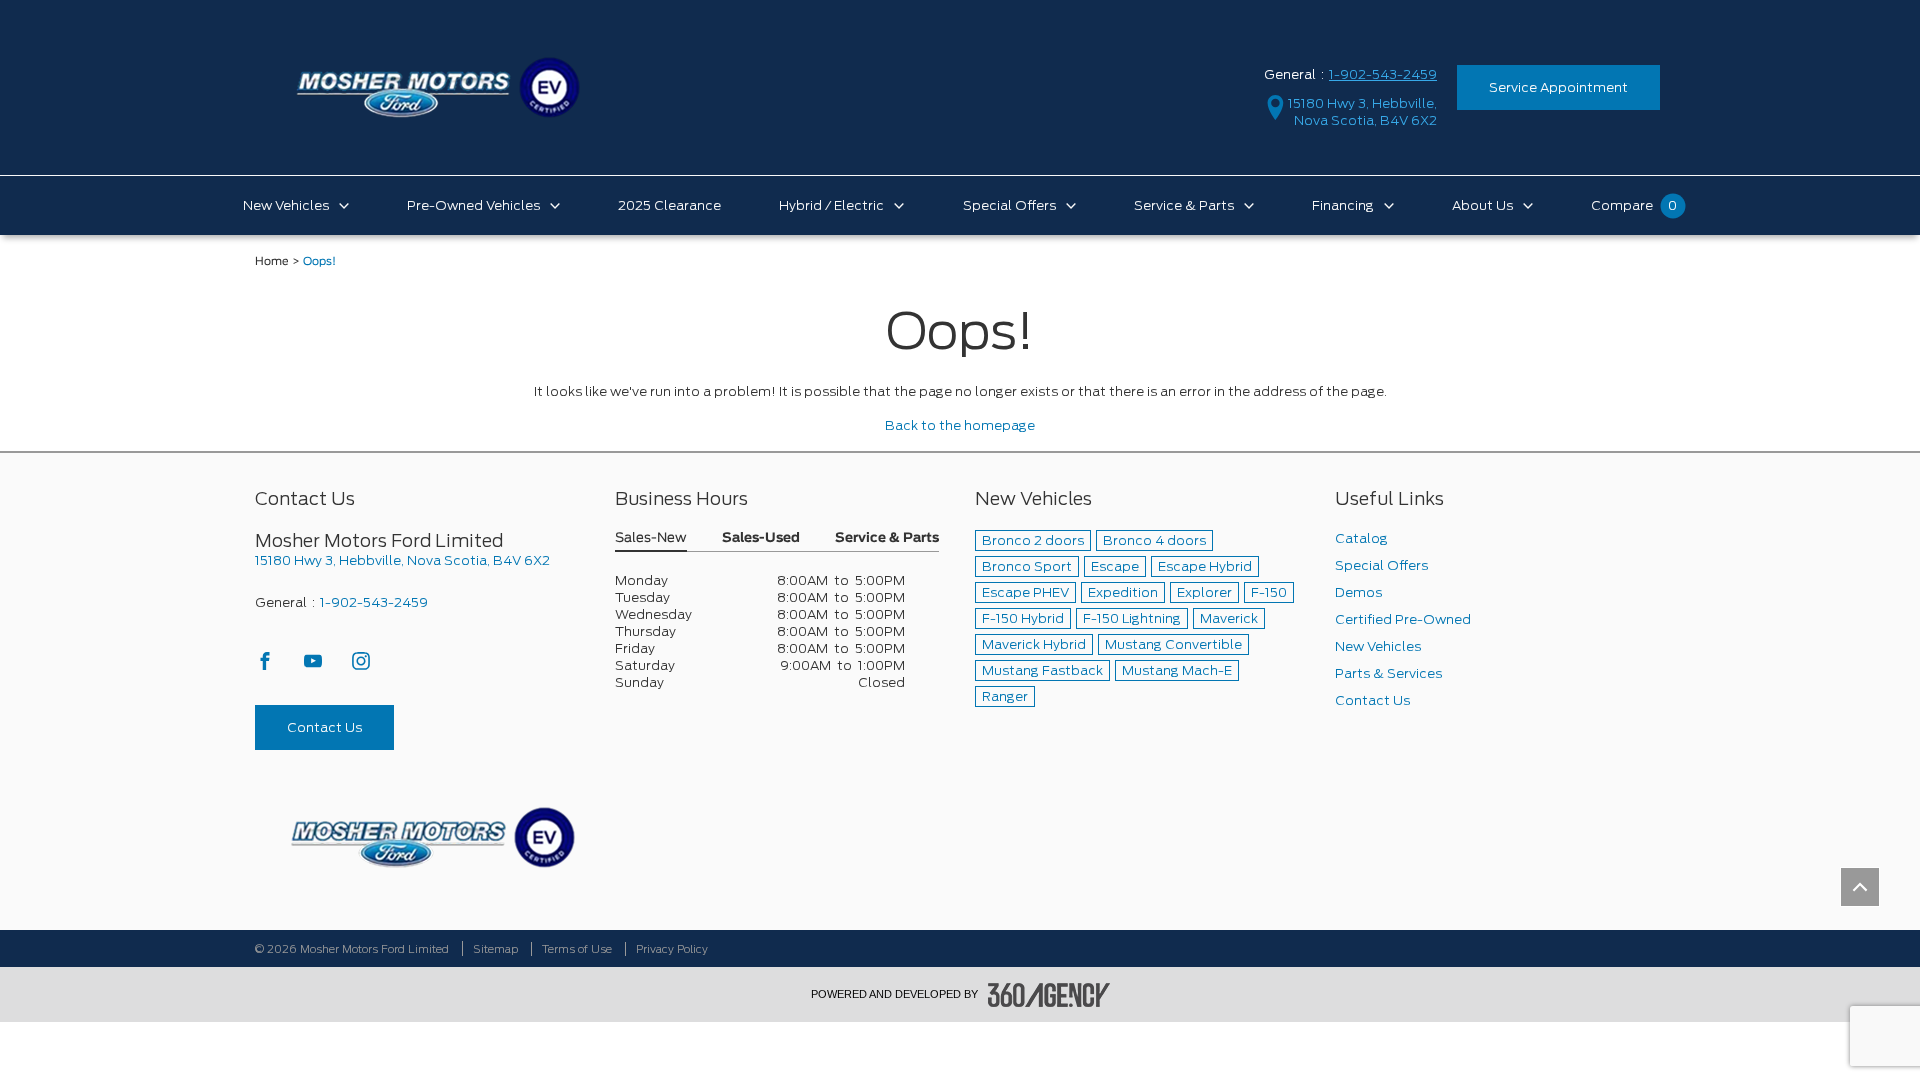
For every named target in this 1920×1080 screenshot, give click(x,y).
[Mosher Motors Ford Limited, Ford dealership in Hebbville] (437, 86)
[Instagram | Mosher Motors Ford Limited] (361, 666)
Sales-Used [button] (761, 538)
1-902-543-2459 (1383, 74)
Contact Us (324, 727)
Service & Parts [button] (887, 538)
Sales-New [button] (651, 538)
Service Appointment (1558, 87)
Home (272, 261)
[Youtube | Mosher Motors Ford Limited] (314, 666)
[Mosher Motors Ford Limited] (432, 836)
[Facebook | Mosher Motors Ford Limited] (266, 666)
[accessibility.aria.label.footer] (1049, 995)
